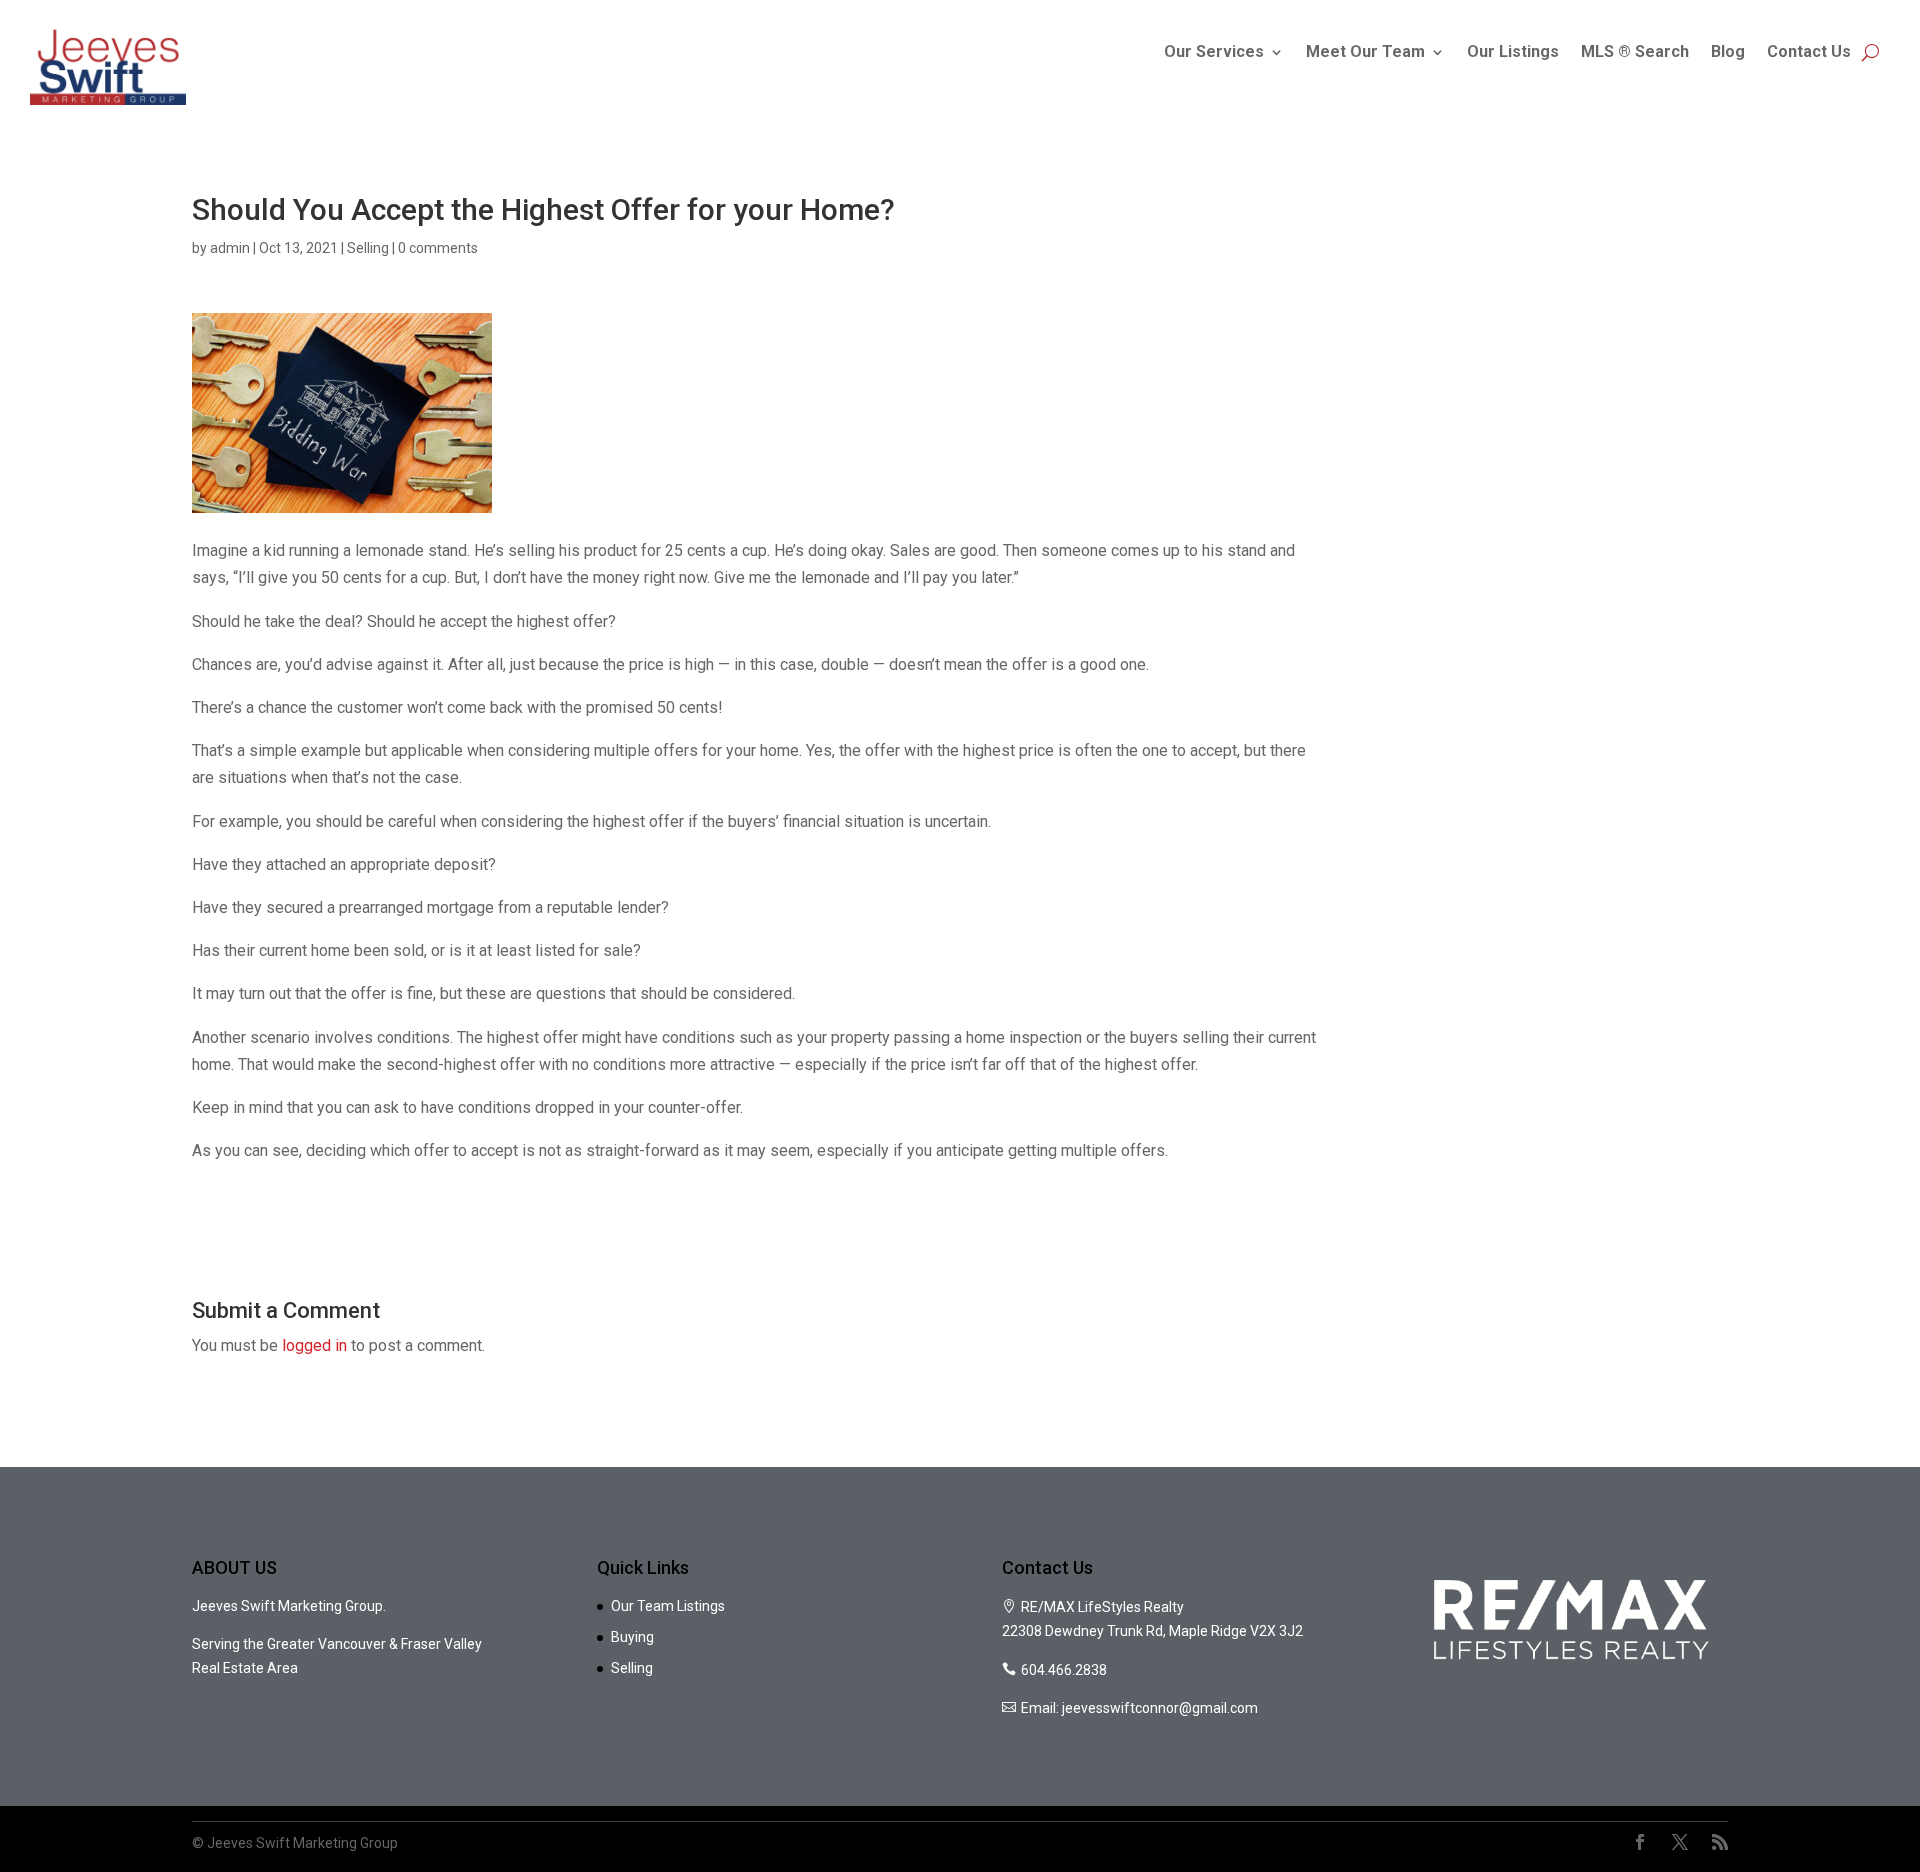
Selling (368, 248)
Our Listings (1513, 51)
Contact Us (1809, 51)
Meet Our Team (1365, 51)
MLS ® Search (1635, 51)
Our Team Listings (668, 1606)
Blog (1728, 51)
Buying (632, 1637)
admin (230, 248)
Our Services (1214, 51)
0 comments (438, 248)
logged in (314, 1345)
